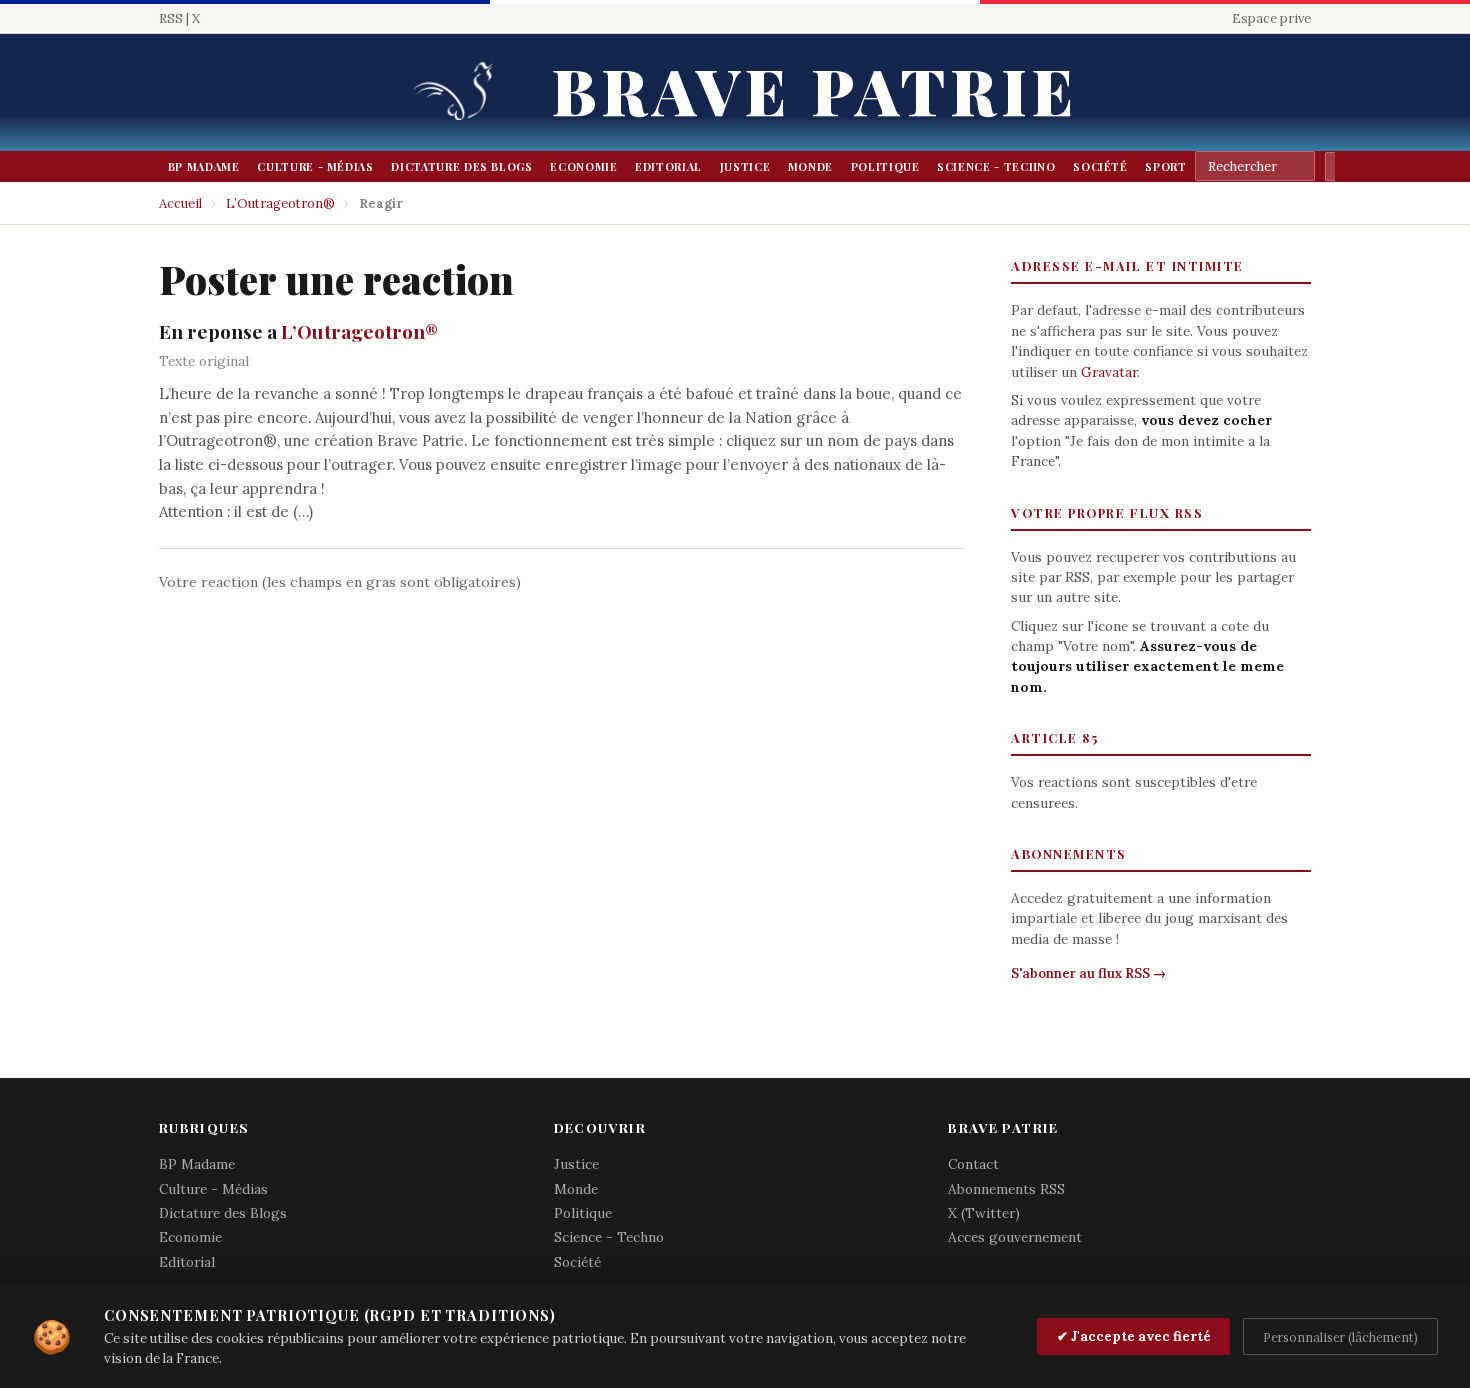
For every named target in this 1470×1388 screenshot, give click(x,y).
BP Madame (204, 166)
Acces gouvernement (1015, 1237)
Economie (583, 166)
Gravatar (1109, 372)
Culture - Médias (315, 166)
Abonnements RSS (1006, 1189)
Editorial (668, 166)
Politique (885, 166)
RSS (171, 18)
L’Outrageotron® (280, 203)
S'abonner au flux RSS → (1088, 973)
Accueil (180, 203)
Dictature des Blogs (461, 166)
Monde (810, 166)
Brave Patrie (815, 89)
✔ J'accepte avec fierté (1134, 1336)
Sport (1165, 166)
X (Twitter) (984, 1213)
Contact (973, 1164)
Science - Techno (996, 166)
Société (1100, 166)
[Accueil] (460, 92)
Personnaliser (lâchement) (1340, 1337)
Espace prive (1271, 18)
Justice (745, 166)
